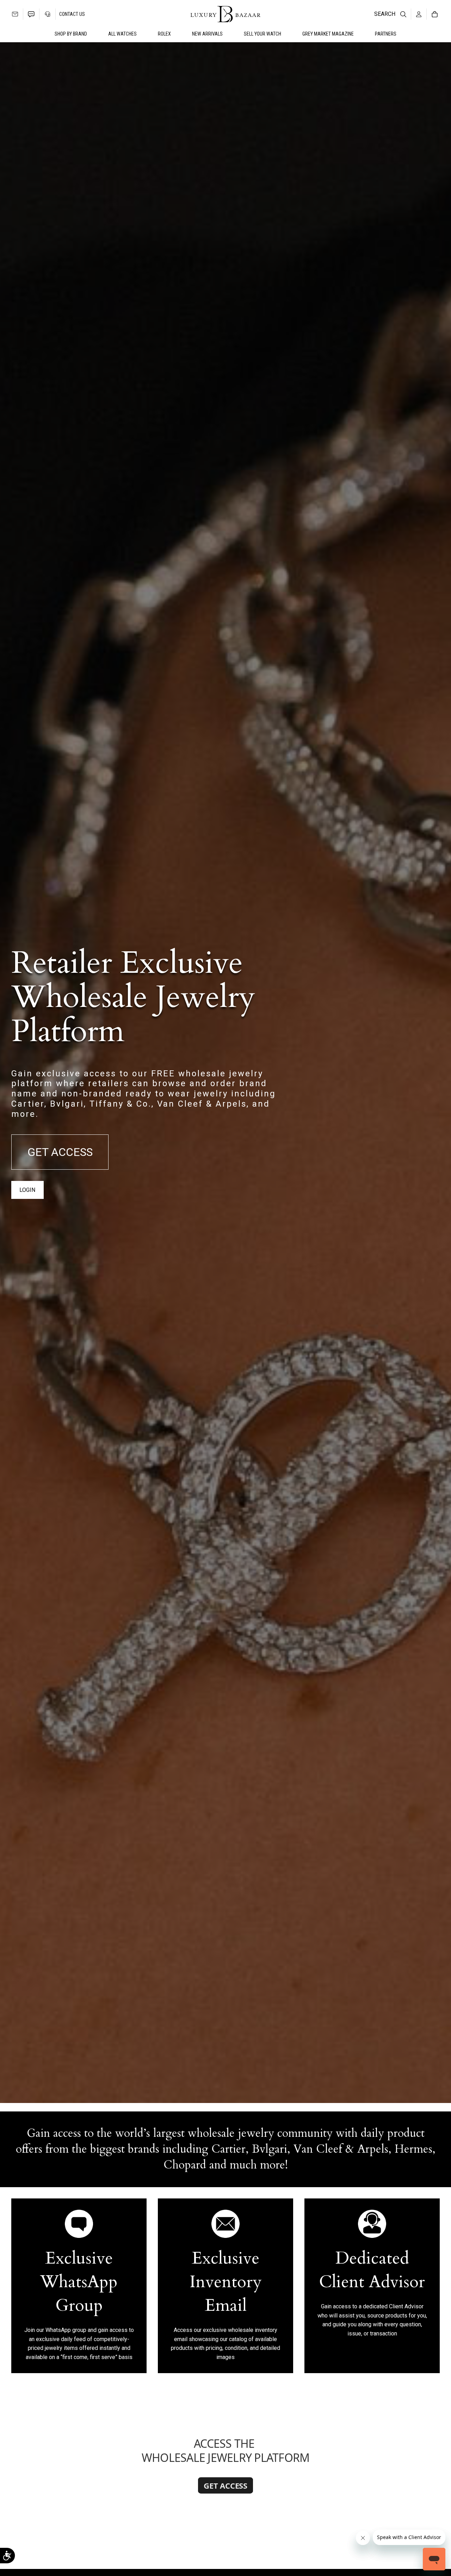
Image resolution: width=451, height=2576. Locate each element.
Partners (386, 34)
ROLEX (164, 34)
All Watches (122, 34)
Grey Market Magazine (328, 34)
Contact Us (72, 14)
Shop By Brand (71, 34)
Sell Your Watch (262, 34)
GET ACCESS (60, 1152)
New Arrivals (207, 34)
